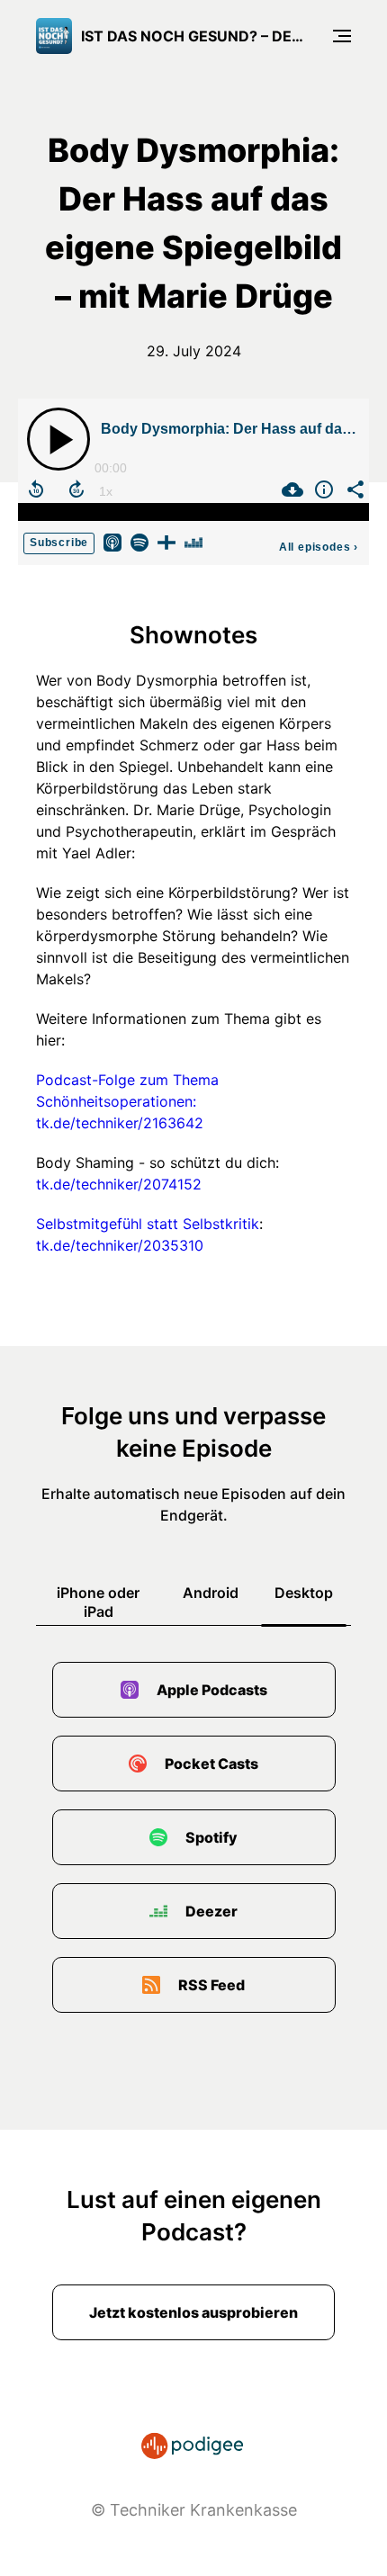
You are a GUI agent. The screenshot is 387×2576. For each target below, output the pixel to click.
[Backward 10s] (36, 489)
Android (211, 1593)
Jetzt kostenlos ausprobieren (193, 2312)
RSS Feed (211, 1985)
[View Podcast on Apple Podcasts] (112, 541)
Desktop (304, 1593)
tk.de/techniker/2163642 (120, 1123)
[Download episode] (290, 489)
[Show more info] (322, 489)
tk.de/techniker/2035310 (120, 1245)
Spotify (211, 1837)
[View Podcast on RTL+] (166, 541)
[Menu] (342, 36)
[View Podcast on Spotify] (139, 541)
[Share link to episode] (353, 489)
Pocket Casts (211, 1764)
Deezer (211, 1911)
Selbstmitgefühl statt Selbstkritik (148, 1224)
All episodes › (319, 547)
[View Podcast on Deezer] (193, 541)
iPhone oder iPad (98, 1602)
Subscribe (59, 543)
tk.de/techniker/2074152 (119, 1184)
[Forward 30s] (76, 489)
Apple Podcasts (212, 1690)
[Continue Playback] (58, 439)
